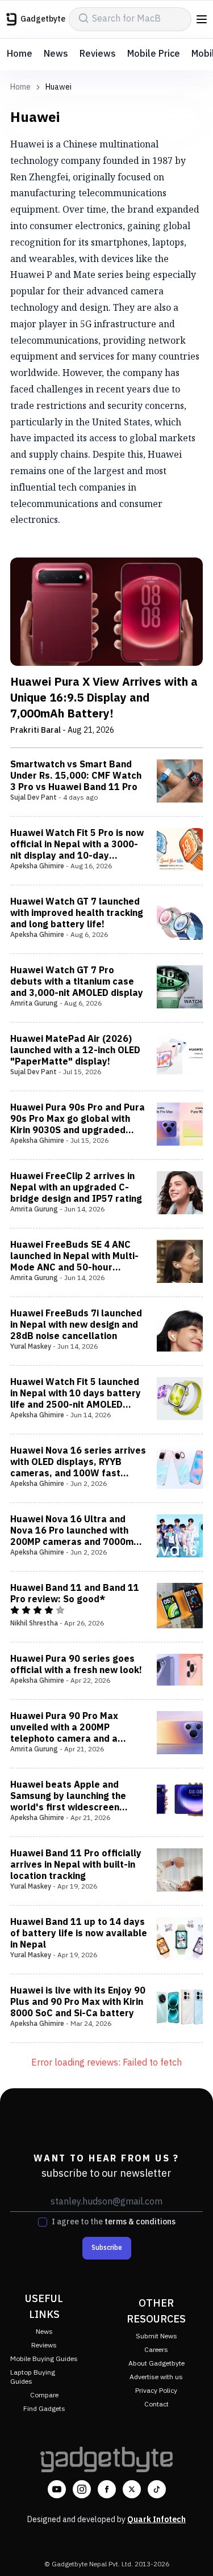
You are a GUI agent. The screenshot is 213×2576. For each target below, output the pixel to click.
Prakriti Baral (35, 730)
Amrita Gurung (34, 1004)
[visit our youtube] (57, 2489)
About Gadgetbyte (156, 2364)
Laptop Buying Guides (33, 2377)
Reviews (98, 54)
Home (20, 54)
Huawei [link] (59, 87)
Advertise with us (156, 2377)
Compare (44, 2395)
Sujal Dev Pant (34, 798)
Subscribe (107, 2248)
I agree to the (114, 2222)
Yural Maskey (31, 1347)
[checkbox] (43, 2222)
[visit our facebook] (107, 2489)
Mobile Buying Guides (44, 2359)
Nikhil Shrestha (34, 1623)
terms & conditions (140, 2222)
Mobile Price (154, 54)
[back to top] (193, 2551)
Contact (156, 2404)
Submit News (156, 2336)
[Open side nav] (202, 19)
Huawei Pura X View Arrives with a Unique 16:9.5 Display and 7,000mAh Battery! (104, 699)
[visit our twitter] (132, 2489)
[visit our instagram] (82, 2489)
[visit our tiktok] (157, 2489)
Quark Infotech (156, 2520)
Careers (156, 2350)
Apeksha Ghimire (37, 866)
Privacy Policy (156, 2391)
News (56, 54)
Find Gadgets (44, 2409)
